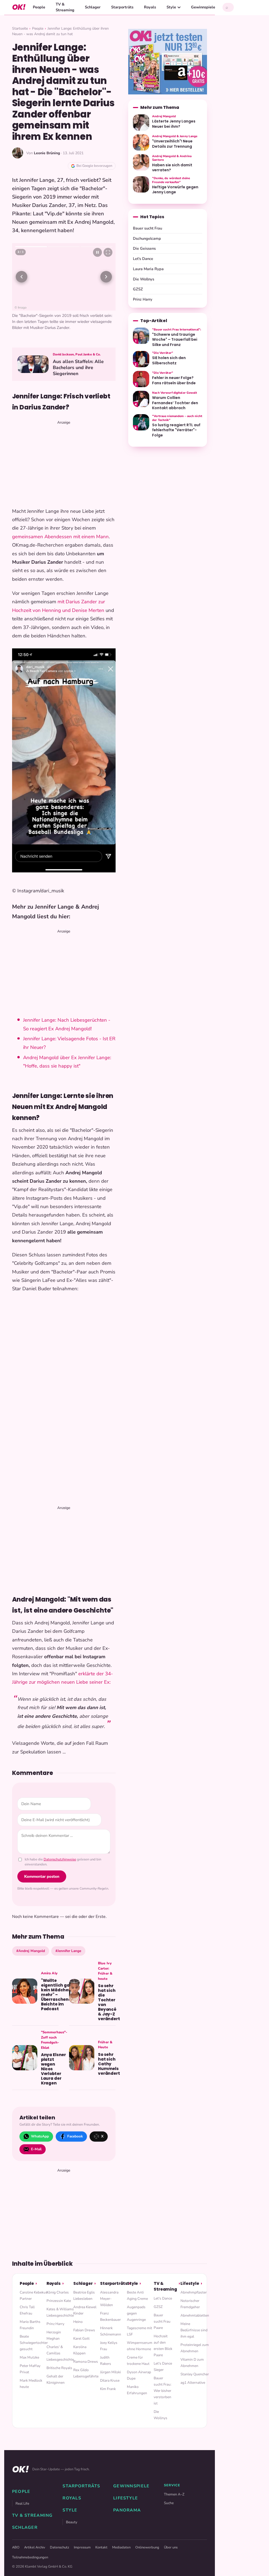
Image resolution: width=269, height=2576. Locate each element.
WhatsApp (40, 2136)
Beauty (72, 2522)
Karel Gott (81, 2338)
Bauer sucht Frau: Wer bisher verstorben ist (162, 2391)
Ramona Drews (86, 2362)
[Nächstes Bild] (106, 277)
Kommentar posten (42, 1876)
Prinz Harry (143, 299)
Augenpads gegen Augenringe (136, 2313)
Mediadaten (121, 2547)
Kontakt (101, 2547)
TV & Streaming (65, 7)
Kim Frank (108, 2389)
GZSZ (138, 289)
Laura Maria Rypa (148, 269)
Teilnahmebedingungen (30, 2557)
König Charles (58, 2292)
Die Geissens (144, 248)
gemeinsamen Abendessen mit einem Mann (60, 537)
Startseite (20, 28)
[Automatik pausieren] (97, 252)
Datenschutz (60, 2547)
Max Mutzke (29, 2357)
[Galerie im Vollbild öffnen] (108, 252)
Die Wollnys (144, 279)
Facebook (75, 2136)
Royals (150, 7)
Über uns (171, 2547)
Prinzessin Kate (59, 2301)
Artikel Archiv (35, 2547)
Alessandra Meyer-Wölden (109, 2299)
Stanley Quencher (195, 2374)
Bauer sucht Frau (148, 228)
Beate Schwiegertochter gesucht (34, 2343)
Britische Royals (59, 2368)
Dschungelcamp (147, 238)
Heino (78, 2322)
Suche (169, 2503)
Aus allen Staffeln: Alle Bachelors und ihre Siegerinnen (78, 368)
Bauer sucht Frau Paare (162, 2321)
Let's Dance (143, 259)
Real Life (22, 2503)
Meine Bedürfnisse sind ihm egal (194, 2330)
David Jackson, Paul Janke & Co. (77, 354)
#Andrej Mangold (31, 1951)
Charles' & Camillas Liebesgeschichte (60, 2353)
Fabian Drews (84, 2330)
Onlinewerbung (147, 2547)
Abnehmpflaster (194, 2292)
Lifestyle (190, 2283)
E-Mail (36, 2149)
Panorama (127, 2510)
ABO (16, 2547)
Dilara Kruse (110, 2380)
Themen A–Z (174, 2494)
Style (171, 7)
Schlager (93, 7)
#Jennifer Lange (68, 1951)
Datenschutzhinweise (60, 1859)
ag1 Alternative (193, 2383)
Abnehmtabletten (195, 2315)
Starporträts (122, 7)
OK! (19, 7)
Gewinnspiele (203, 7)
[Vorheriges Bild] (22, 277)
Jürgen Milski (110, 2372)
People (39, 7)
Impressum (82, 2547)
